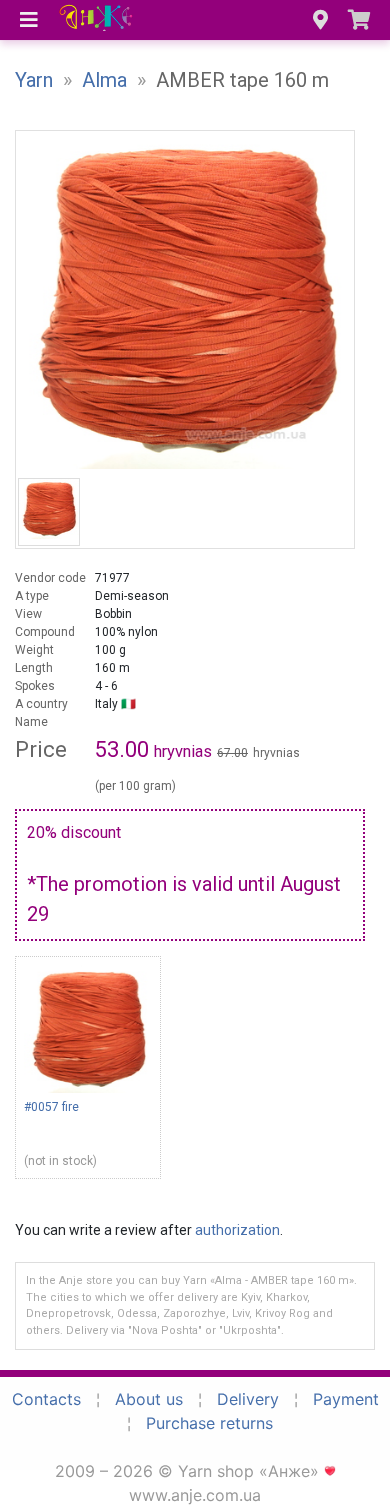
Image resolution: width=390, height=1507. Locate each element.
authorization (237, 1230)
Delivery (248, 1399)
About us (149, 1399)
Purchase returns (209, 1423)
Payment (346, 1399)
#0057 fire (51, 1107)
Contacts (46, 1399)
